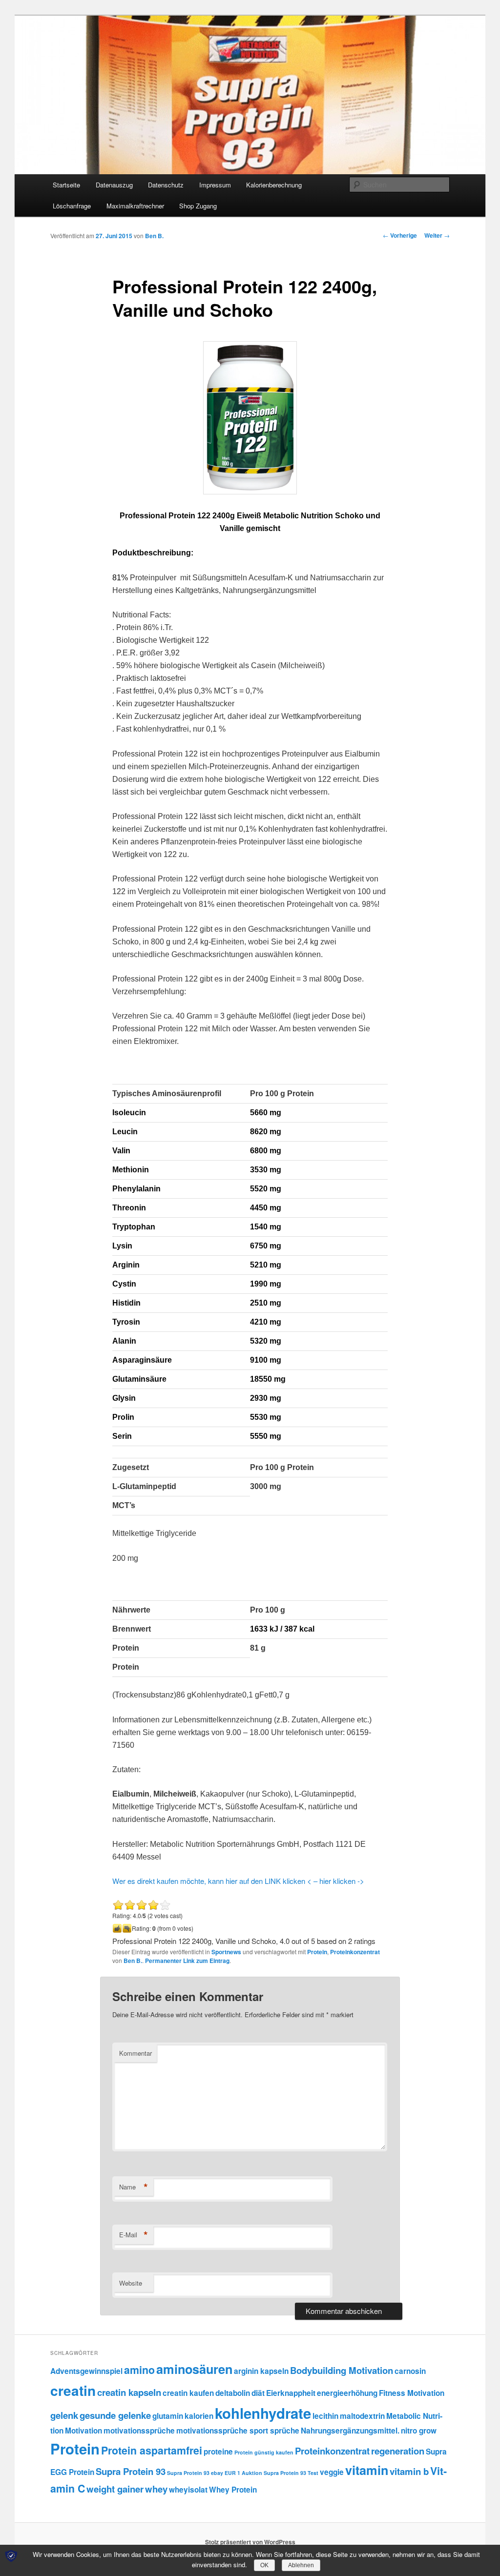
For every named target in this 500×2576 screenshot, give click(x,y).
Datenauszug (114, 185)
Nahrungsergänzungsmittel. (350, 2431)
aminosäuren (194, 2369)
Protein (317, 1952)
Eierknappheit (291, 2393)
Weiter (437, 235)
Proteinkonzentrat (355, 1952)
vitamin (367, 2470)
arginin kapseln (261, 2371)
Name (134, 2187)
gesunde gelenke (115, 2415)
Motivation (83, 2431)
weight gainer (115, 2489)
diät (258, 2393)
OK (264, 2565)
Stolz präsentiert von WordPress (250, 2542)
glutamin (168, 2416)
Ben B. (154, 236)
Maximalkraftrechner (135, 206)
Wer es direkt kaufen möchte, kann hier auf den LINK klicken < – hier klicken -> (238, 1881)
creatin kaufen (188, 2393)
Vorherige (400, 235)
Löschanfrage (72, 206)
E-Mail (134, 2235)
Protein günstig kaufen (264, 2452)
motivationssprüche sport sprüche (238, 2431)
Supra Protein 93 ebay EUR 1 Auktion (215, 2473)
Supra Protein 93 (131, 2471)
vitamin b (409, 2471)
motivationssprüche (139, 2431)
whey (156, 2489)
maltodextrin (362, 2416)
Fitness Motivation (412, 2393)
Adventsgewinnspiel (86, 2371)
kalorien (199, 2416)
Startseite (66, 185)
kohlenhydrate (263, 2413)
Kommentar (135, 2053)
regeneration (398, 2451)
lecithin (325, 2416)
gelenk (64, 2415)
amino (139, 2370)
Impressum (215, 185)
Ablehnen (301, 2565)
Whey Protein (233, 2490)
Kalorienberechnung (274, 185)
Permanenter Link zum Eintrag (187, 1961)
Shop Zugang (198, 206)
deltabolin (233, 2393)
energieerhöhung (347, 2393)
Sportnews (226, 1952)
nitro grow (419, 2431)
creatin (73, 2390)
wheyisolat (188, 2490)
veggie (332, 2472)
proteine (218, 2452)
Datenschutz (166, 185)
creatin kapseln (129, 2392)
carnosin (410, 2371)
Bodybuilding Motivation (342, 2370)
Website (131, 2283)
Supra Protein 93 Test (291, 2473)
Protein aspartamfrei (152, 2450)
